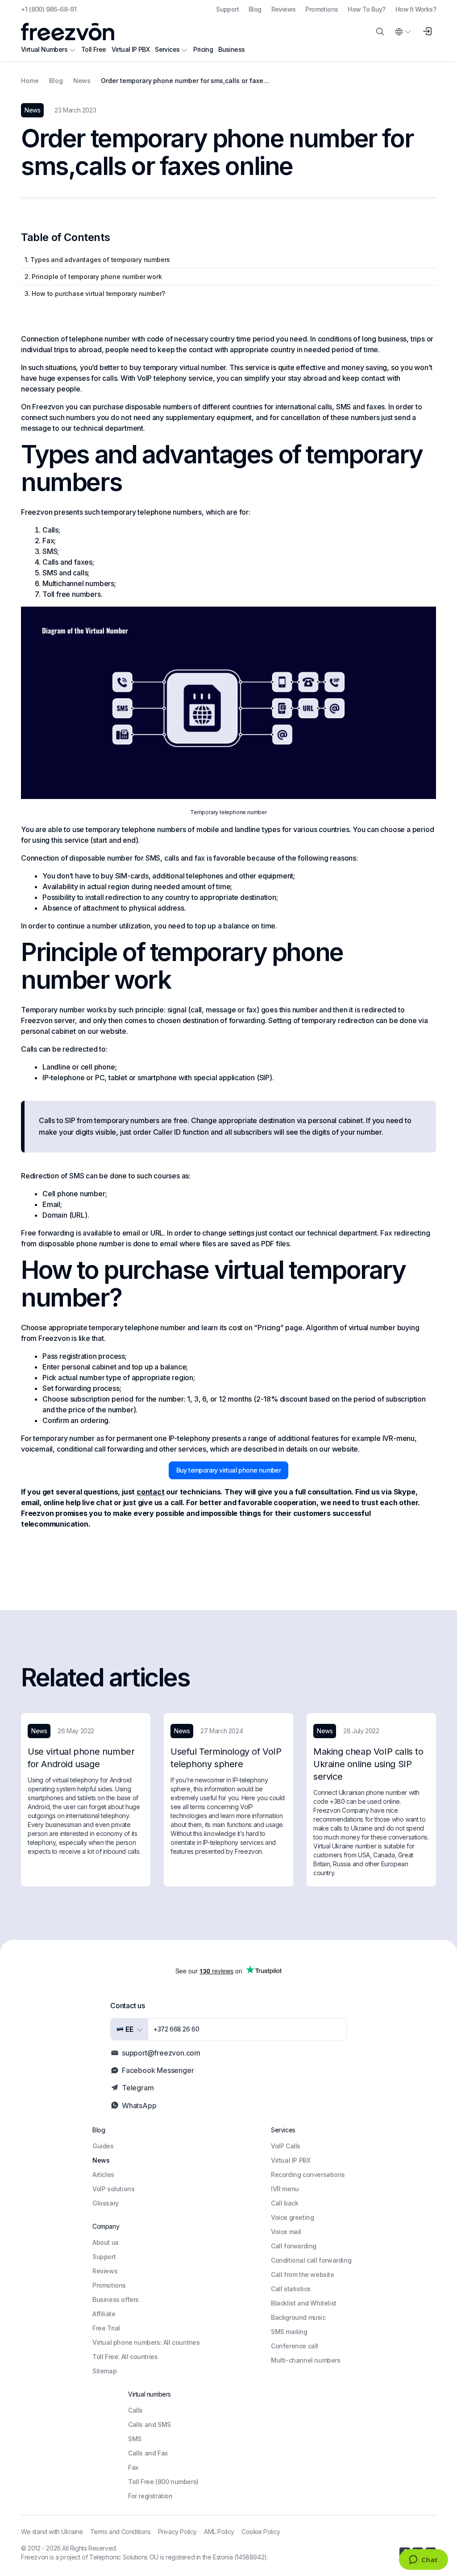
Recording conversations (308, 2174)
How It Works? (416, 9)
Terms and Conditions (120, 2532)
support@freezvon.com (161, 2053)
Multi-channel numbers (306, 2360)
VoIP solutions (113, 2189)
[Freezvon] (71, 32)
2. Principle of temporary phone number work (93, 277)
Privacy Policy (177, 2532)
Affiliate (104, 2314)
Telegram (138, 2088)
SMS (135, 2439)
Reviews (284, 9)
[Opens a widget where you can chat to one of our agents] (423, 2560)
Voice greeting (292, 2217)
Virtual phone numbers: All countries (146, 2342)
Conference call (295, 2346)
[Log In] (427, 32)
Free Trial (106, 2328)
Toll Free (94, 49)
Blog (255, 9)
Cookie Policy (261, 2532)
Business (231, 49)
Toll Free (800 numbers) (163, 2482)
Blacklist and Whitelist (304, 2303)
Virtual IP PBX (131, 49)
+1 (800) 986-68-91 (49, 9)
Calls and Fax (148, 2453)
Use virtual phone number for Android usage (81, 1758)
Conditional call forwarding (311, 2260)
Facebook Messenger (158, 2070)
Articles (103, 2174)
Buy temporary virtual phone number (229, 1470)
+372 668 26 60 (176, 2029)
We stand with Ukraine (52, 2532)
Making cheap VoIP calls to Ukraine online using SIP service (368, 1764)
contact (151, 1492)
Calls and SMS (150, 2424)
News (101, 2160)
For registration (150, 2496)
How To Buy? (366, 9)
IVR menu (285, 2189)
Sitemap (104, 2371)
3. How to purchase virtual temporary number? (95, 293)
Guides (103, 2146)
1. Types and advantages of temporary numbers (97, 260)
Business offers (116, 2299)
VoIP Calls (286, 2146)
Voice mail (286, 2232)
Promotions (322, 9)
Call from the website (303, 2274)
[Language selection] (403, 32)
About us (106, 2242)
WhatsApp (139, 2106)
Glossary (106, 2203)
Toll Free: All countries (125, 2357)
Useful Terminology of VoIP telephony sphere (226, 1758)
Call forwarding (294, 2246)
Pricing (203, 49)
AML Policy (219, 2532)
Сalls (135, 2410)
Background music (298, 2317)
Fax (133, 2467)
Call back (285, 2203)
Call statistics (291, 2289)
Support (227, 9)
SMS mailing (289, 2332)
